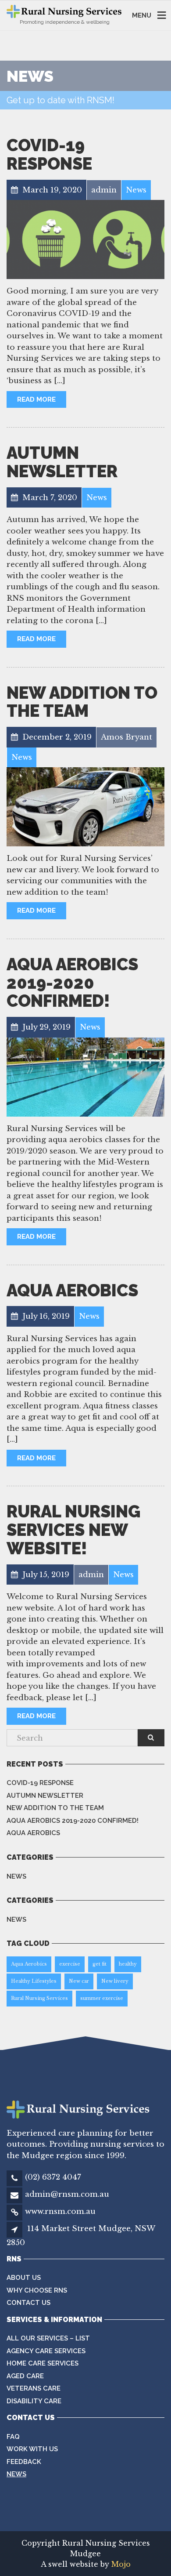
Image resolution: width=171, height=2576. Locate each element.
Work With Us (32, 2449)
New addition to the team (82, 702)
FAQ (13, 2437)
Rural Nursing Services (39, 1998)
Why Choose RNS (37, 2290)
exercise (70, 1964)
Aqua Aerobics (72, 1290)
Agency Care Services (46, 2351)
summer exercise (102, 1998)
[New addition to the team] (85, 807)
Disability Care (34, 2401)
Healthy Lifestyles (34, 1981)
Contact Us (28, 2303)
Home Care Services (43, 2363)
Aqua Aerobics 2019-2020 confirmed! (72, 983)
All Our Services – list (48, 2338)
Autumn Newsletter (62, 462)
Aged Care (25, 2376)
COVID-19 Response (49, 154)
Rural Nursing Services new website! (73, 1530)
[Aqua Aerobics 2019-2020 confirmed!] (85, 1077)
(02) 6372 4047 (53, 2177)
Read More (36, 399)
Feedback (24, 2462)
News (16, 1876)
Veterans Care (34, 2388)
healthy (128, 1964)
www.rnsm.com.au (60, 2211)
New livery (115, 1981)
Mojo (120, 2564)
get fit (100, 1964)
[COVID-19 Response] (85, 239)
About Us (24, 2278)
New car (79, 1981)
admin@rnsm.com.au (67, 2194)
